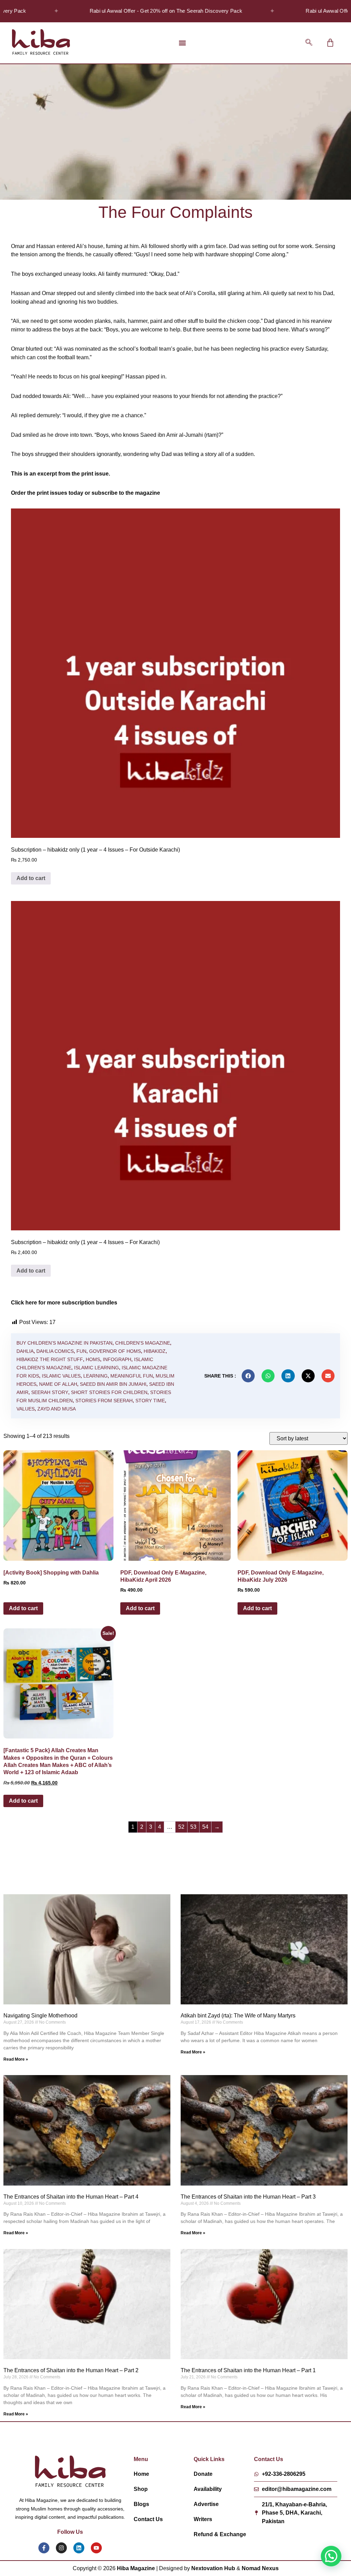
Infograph (117, 1359)
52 (181, 1827)
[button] (183, 43)
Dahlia (25, 1351)
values (26, 1409)
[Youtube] (96, 2548)
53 (193, 1827)
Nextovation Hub (213, 2568)
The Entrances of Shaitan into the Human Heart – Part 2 (71, 2370)
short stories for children (109, 1392)
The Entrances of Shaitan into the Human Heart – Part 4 (71, 2197)
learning (95, 1376)
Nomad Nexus (260, 2568)
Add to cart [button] (31, 878)
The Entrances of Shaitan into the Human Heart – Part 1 (248, 2370)
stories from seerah (104, 1401)
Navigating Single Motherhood (40, 2016)
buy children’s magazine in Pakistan (64, 1343)
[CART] (330, 43)
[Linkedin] (79, 2548)
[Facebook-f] (44, 2548)
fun (81, 1351)
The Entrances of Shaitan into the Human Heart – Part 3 (248, 2197)
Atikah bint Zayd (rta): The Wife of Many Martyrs (238, 2016)
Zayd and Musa (57, 1409)
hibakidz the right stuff (50, 1359)
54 (205, 1827)
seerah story (50, 1392)
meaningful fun (132, 1376)
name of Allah (58, 1384)
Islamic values (61, 1376)
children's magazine (143, 1343)
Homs (93, 1359)
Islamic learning (96, 1368)
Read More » (16, 2059)
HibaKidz (155, 1351)
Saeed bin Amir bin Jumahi (113, 1384)
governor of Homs (115, 1351)
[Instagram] (61, 2548)
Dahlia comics (55, 1351)
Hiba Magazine (136, 2568)
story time (150, 1401)
